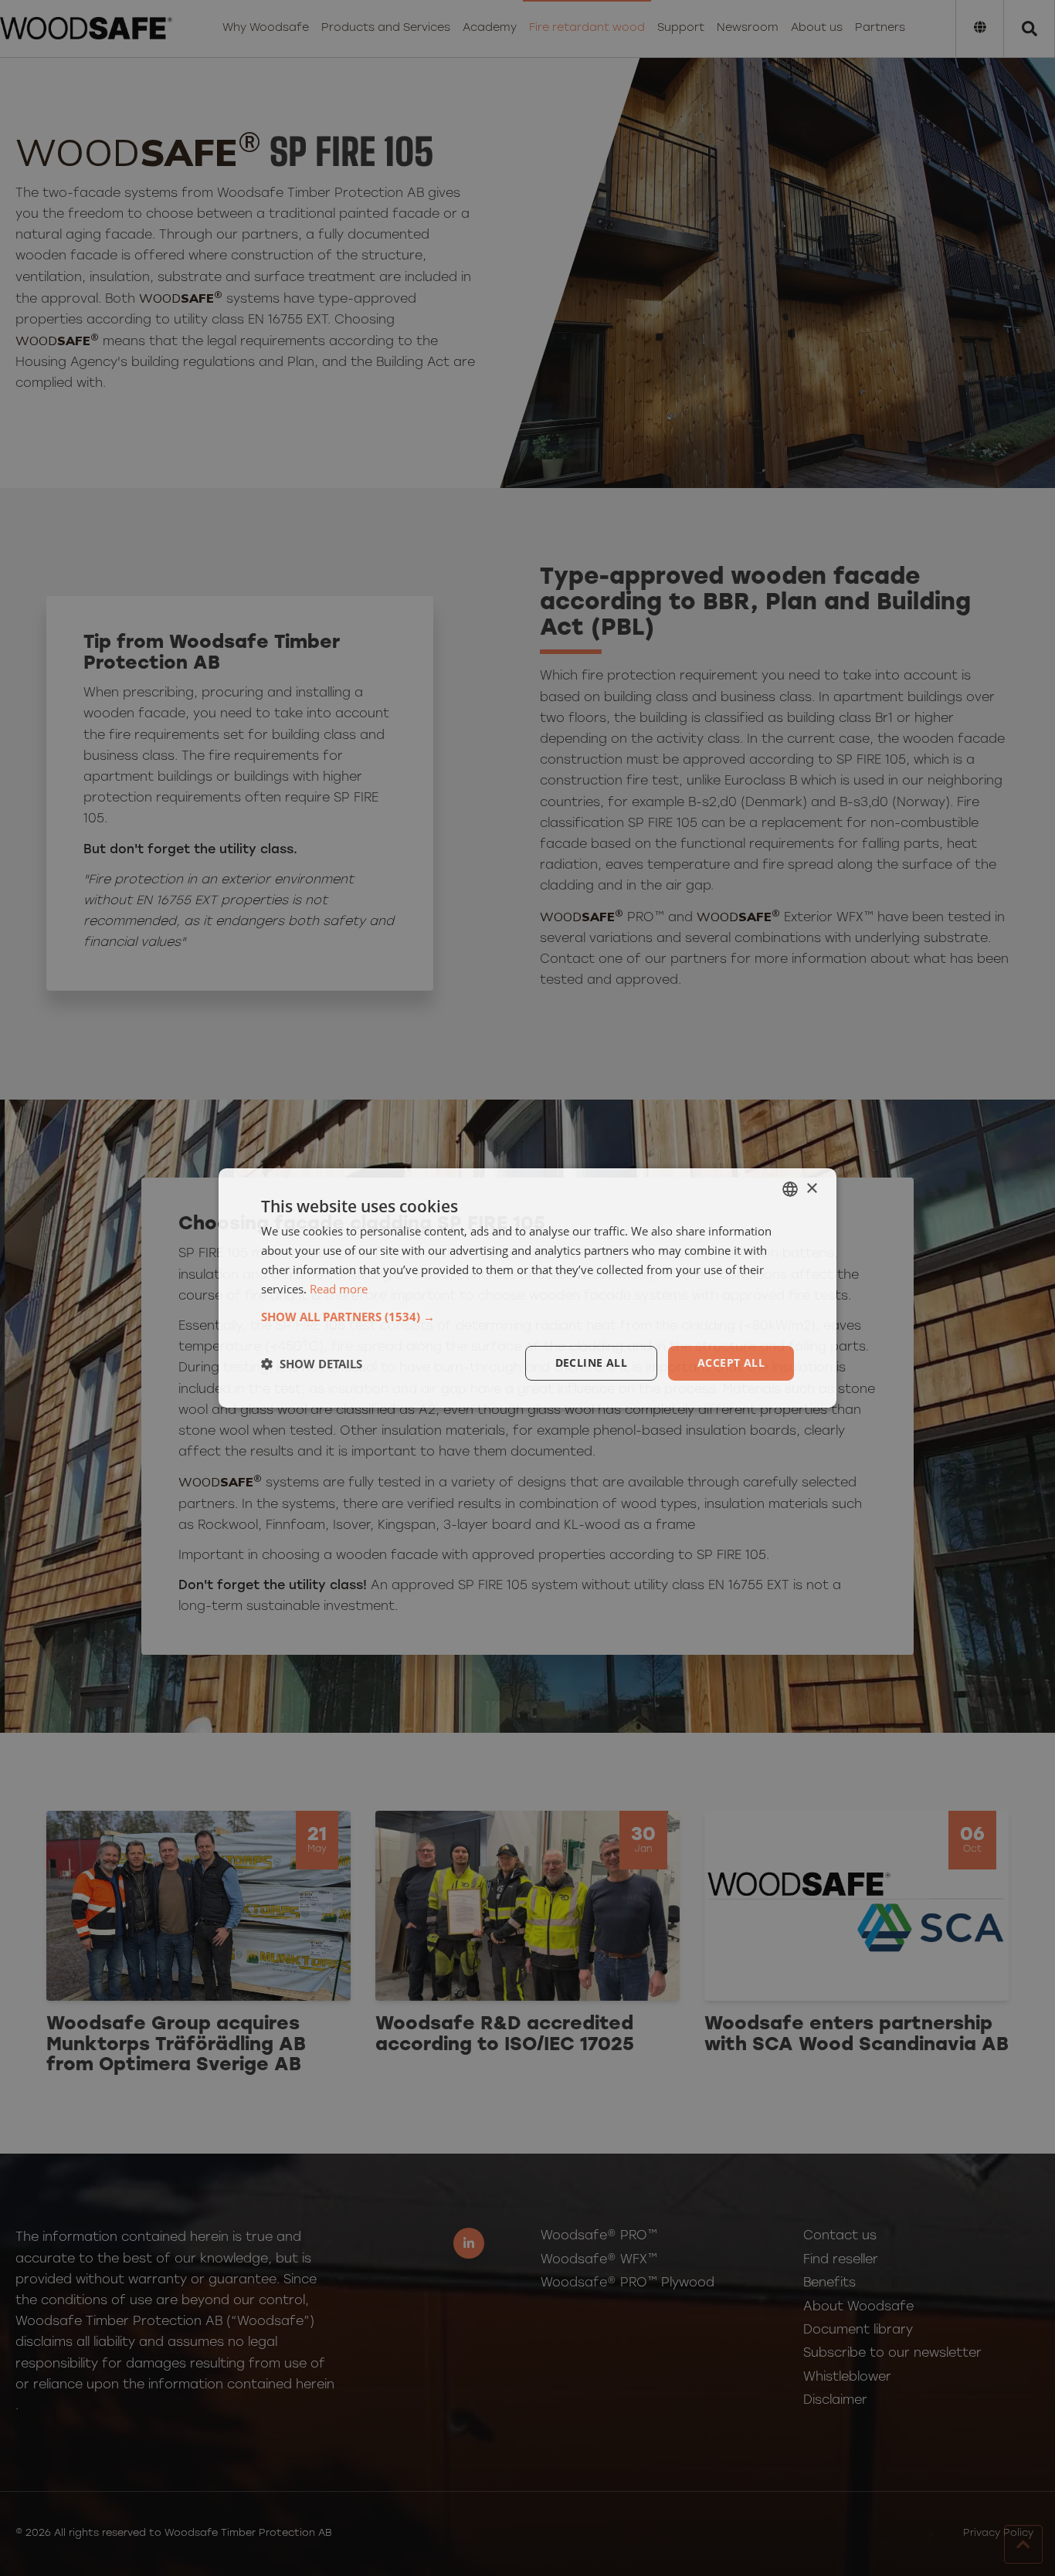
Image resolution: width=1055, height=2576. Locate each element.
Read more (339, 1289)
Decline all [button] (591, 1363)
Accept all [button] (731, 1363)
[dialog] (527, 1288)
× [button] (811, 1188)
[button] (527, 1317)
